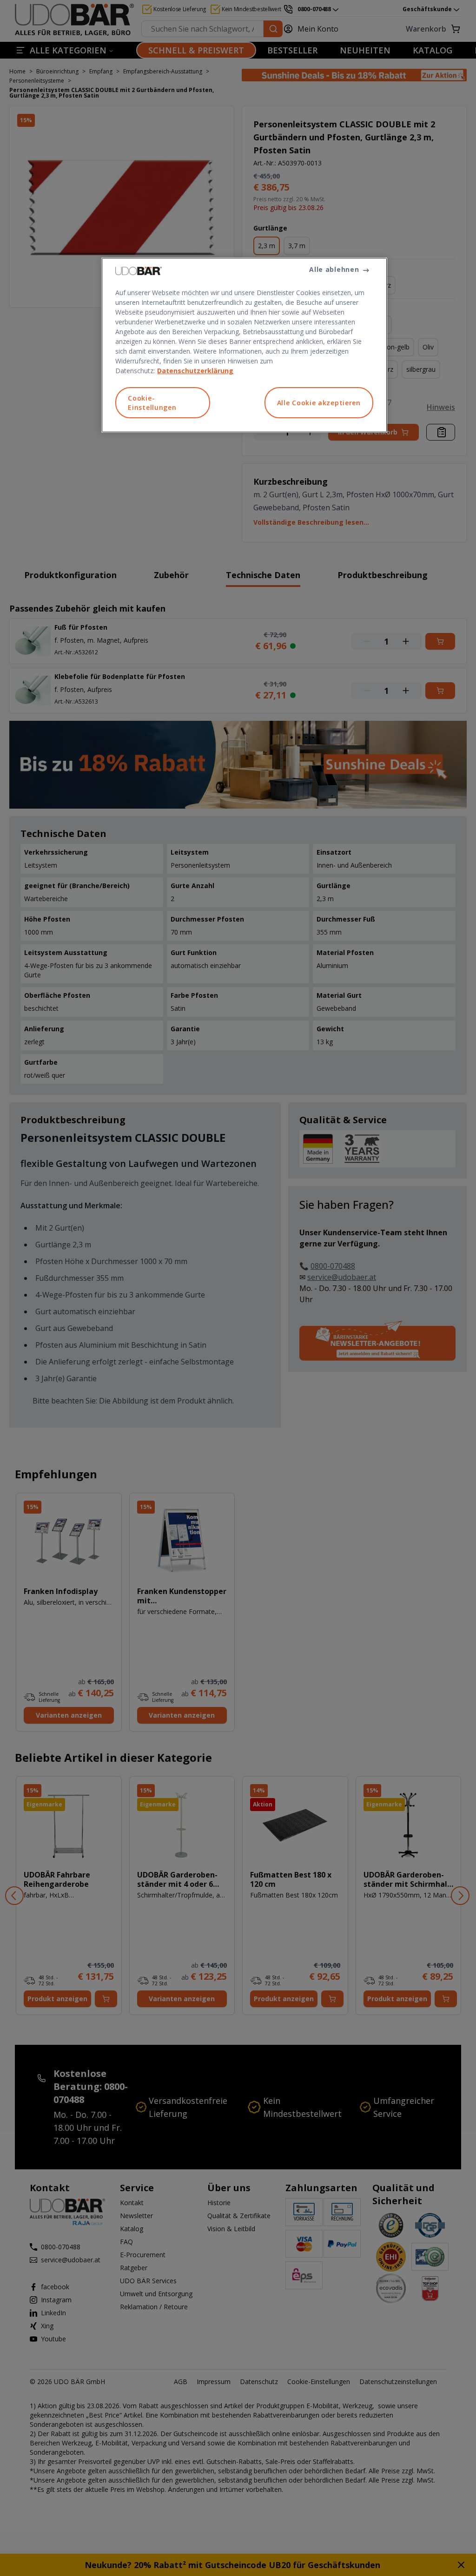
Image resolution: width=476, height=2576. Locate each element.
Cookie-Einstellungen (152, 403)
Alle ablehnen (334, 269)
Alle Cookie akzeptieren (319, 403)
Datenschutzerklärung (195, 371)
